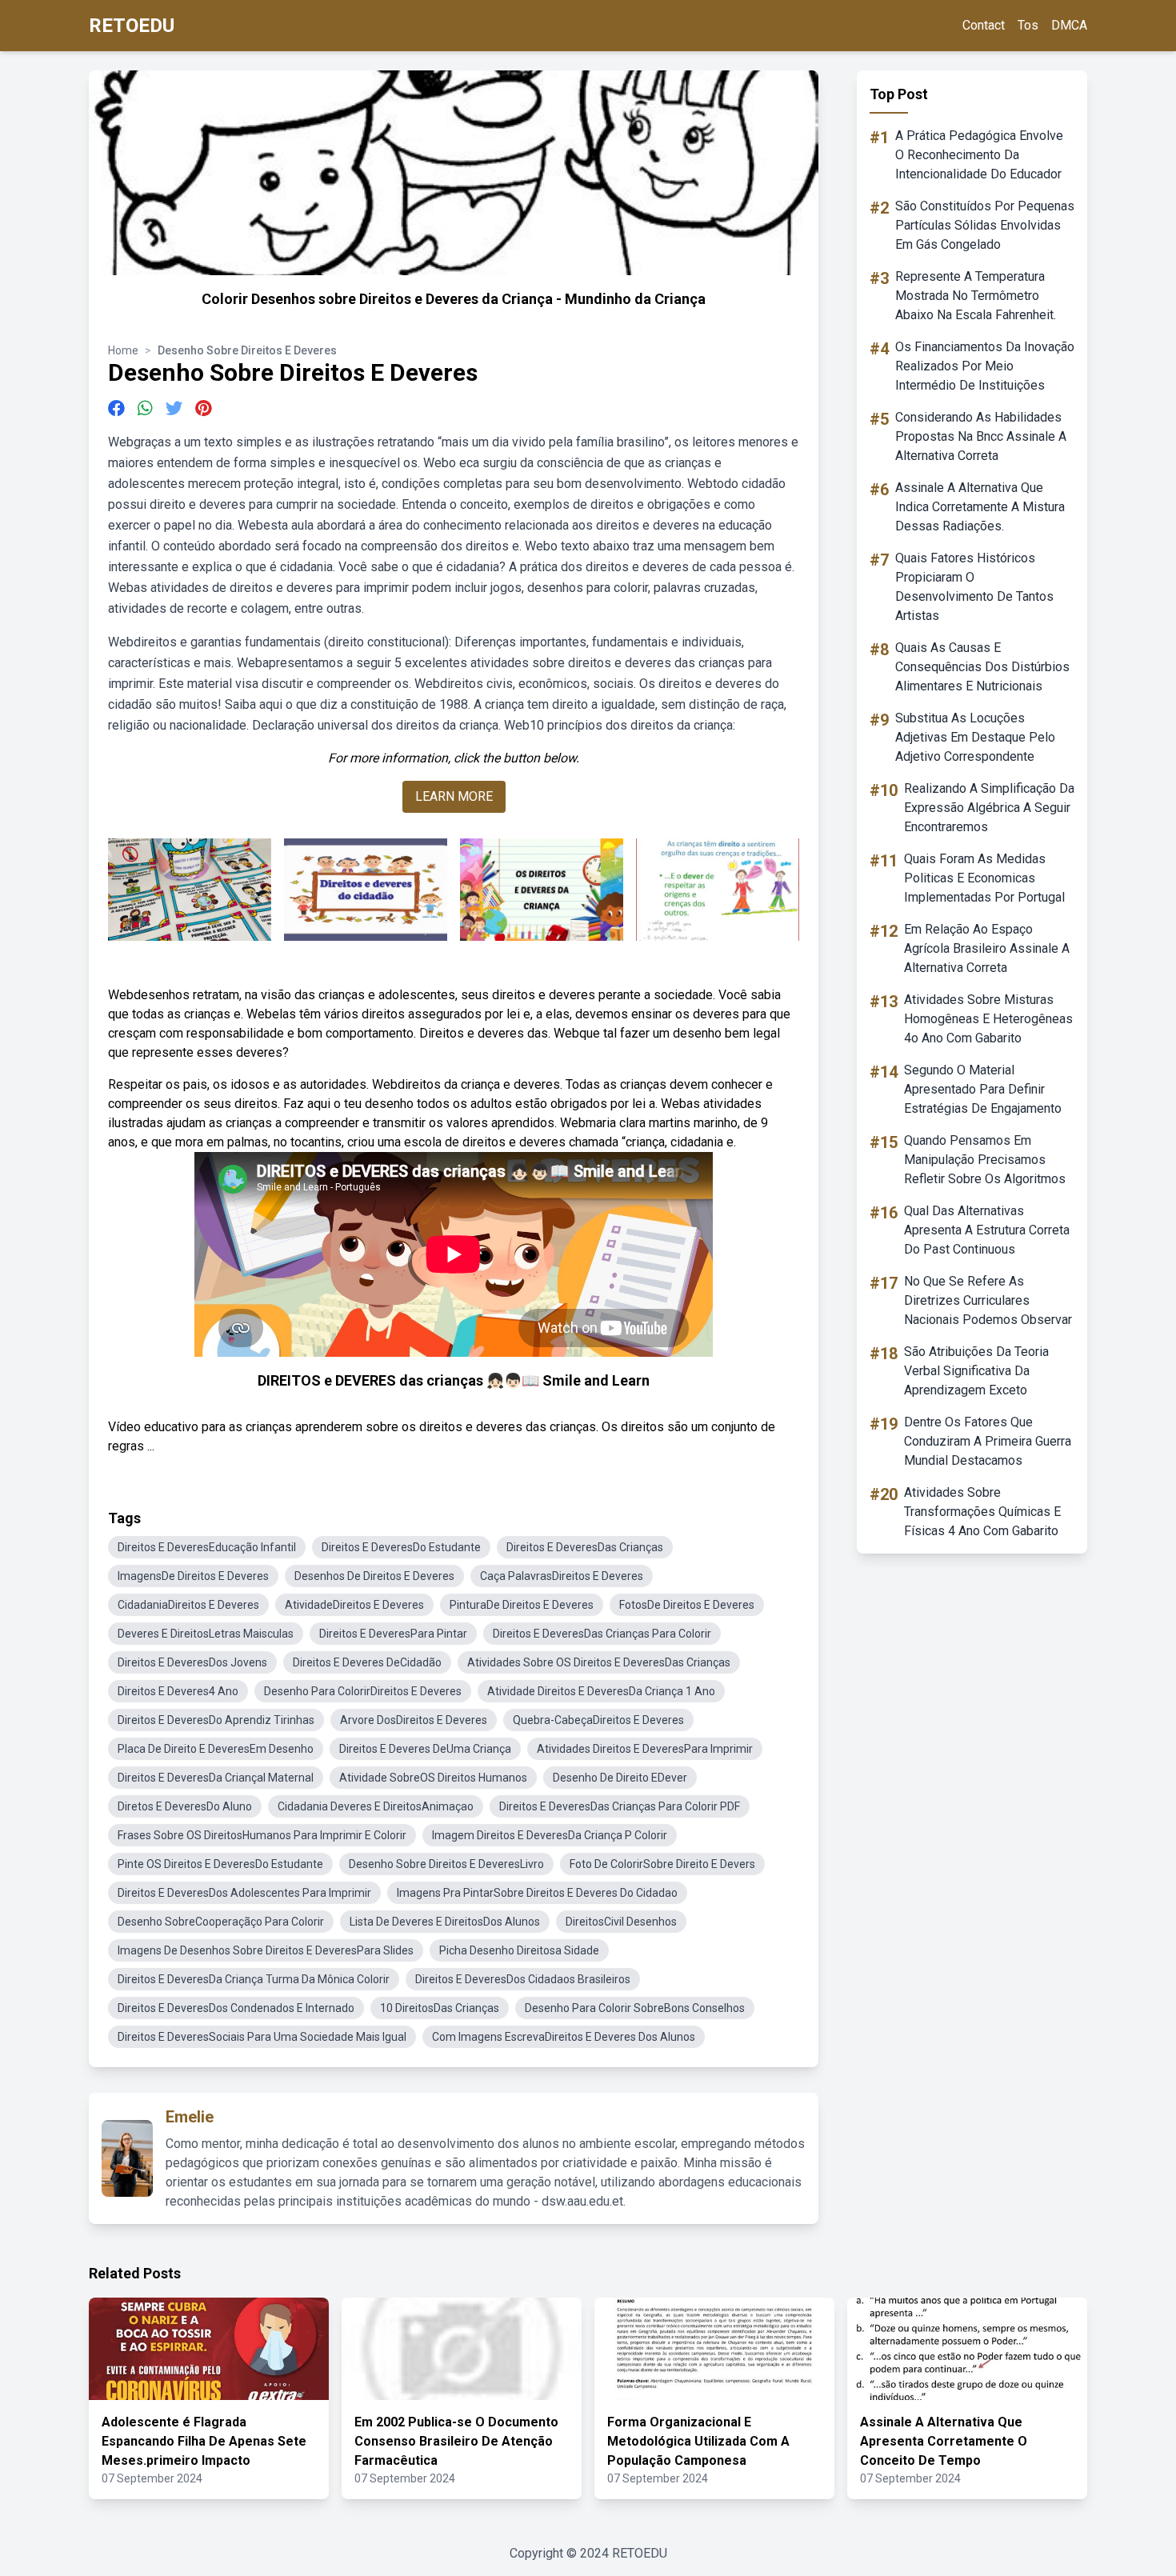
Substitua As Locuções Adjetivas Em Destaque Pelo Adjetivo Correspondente (975, 737)
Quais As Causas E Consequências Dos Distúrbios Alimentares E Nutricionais (982, 667)
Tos (1028, 25)
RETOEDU (132, 26)
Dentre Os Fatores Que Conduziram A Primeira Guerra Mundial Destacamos (988, 1441)
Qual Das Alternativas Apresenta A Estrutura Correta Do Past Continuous (987, 1230)
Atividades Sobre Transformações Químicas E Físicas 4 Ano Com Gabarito (982, 1512)
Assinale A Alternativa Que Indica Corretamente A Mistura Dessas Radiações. (980, 507)
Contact (984, 25)
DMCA (1069, 25)
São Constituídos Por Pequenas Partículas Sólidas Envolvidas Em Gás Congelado (985, 225)
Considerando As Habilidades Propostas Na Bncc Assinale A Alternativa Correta (981, 436)
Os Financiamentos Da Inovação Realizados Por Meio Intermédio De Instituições (985, 366)
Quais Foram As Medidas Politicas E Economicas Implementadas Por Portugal (984, 878)
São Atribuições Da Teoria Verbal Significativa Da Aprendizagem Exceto (976, 1371)
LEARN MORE (454, 796)
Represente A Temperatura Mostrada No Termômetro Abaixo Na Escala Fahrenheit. (976, 296)
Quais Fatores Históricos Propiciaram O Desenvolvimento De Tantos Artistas (974, 587)
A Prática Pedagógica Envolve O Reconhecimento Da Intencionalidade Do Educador (979, 155)
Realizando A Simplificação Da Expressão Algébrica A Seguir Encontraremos (989, 808)
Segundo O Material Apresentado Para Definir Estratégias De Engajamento (983, 1089)
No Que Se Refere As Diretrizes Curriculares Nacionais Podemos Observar (988, 1300)
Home (123, 350)
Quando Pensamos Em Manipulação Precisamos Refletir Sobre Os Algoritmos (985, 1160)
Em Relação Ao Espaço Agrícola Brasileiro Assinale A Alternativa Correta (987, 948)
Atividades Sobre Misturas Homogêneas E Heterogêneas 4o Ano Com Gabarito (988, 1019)
